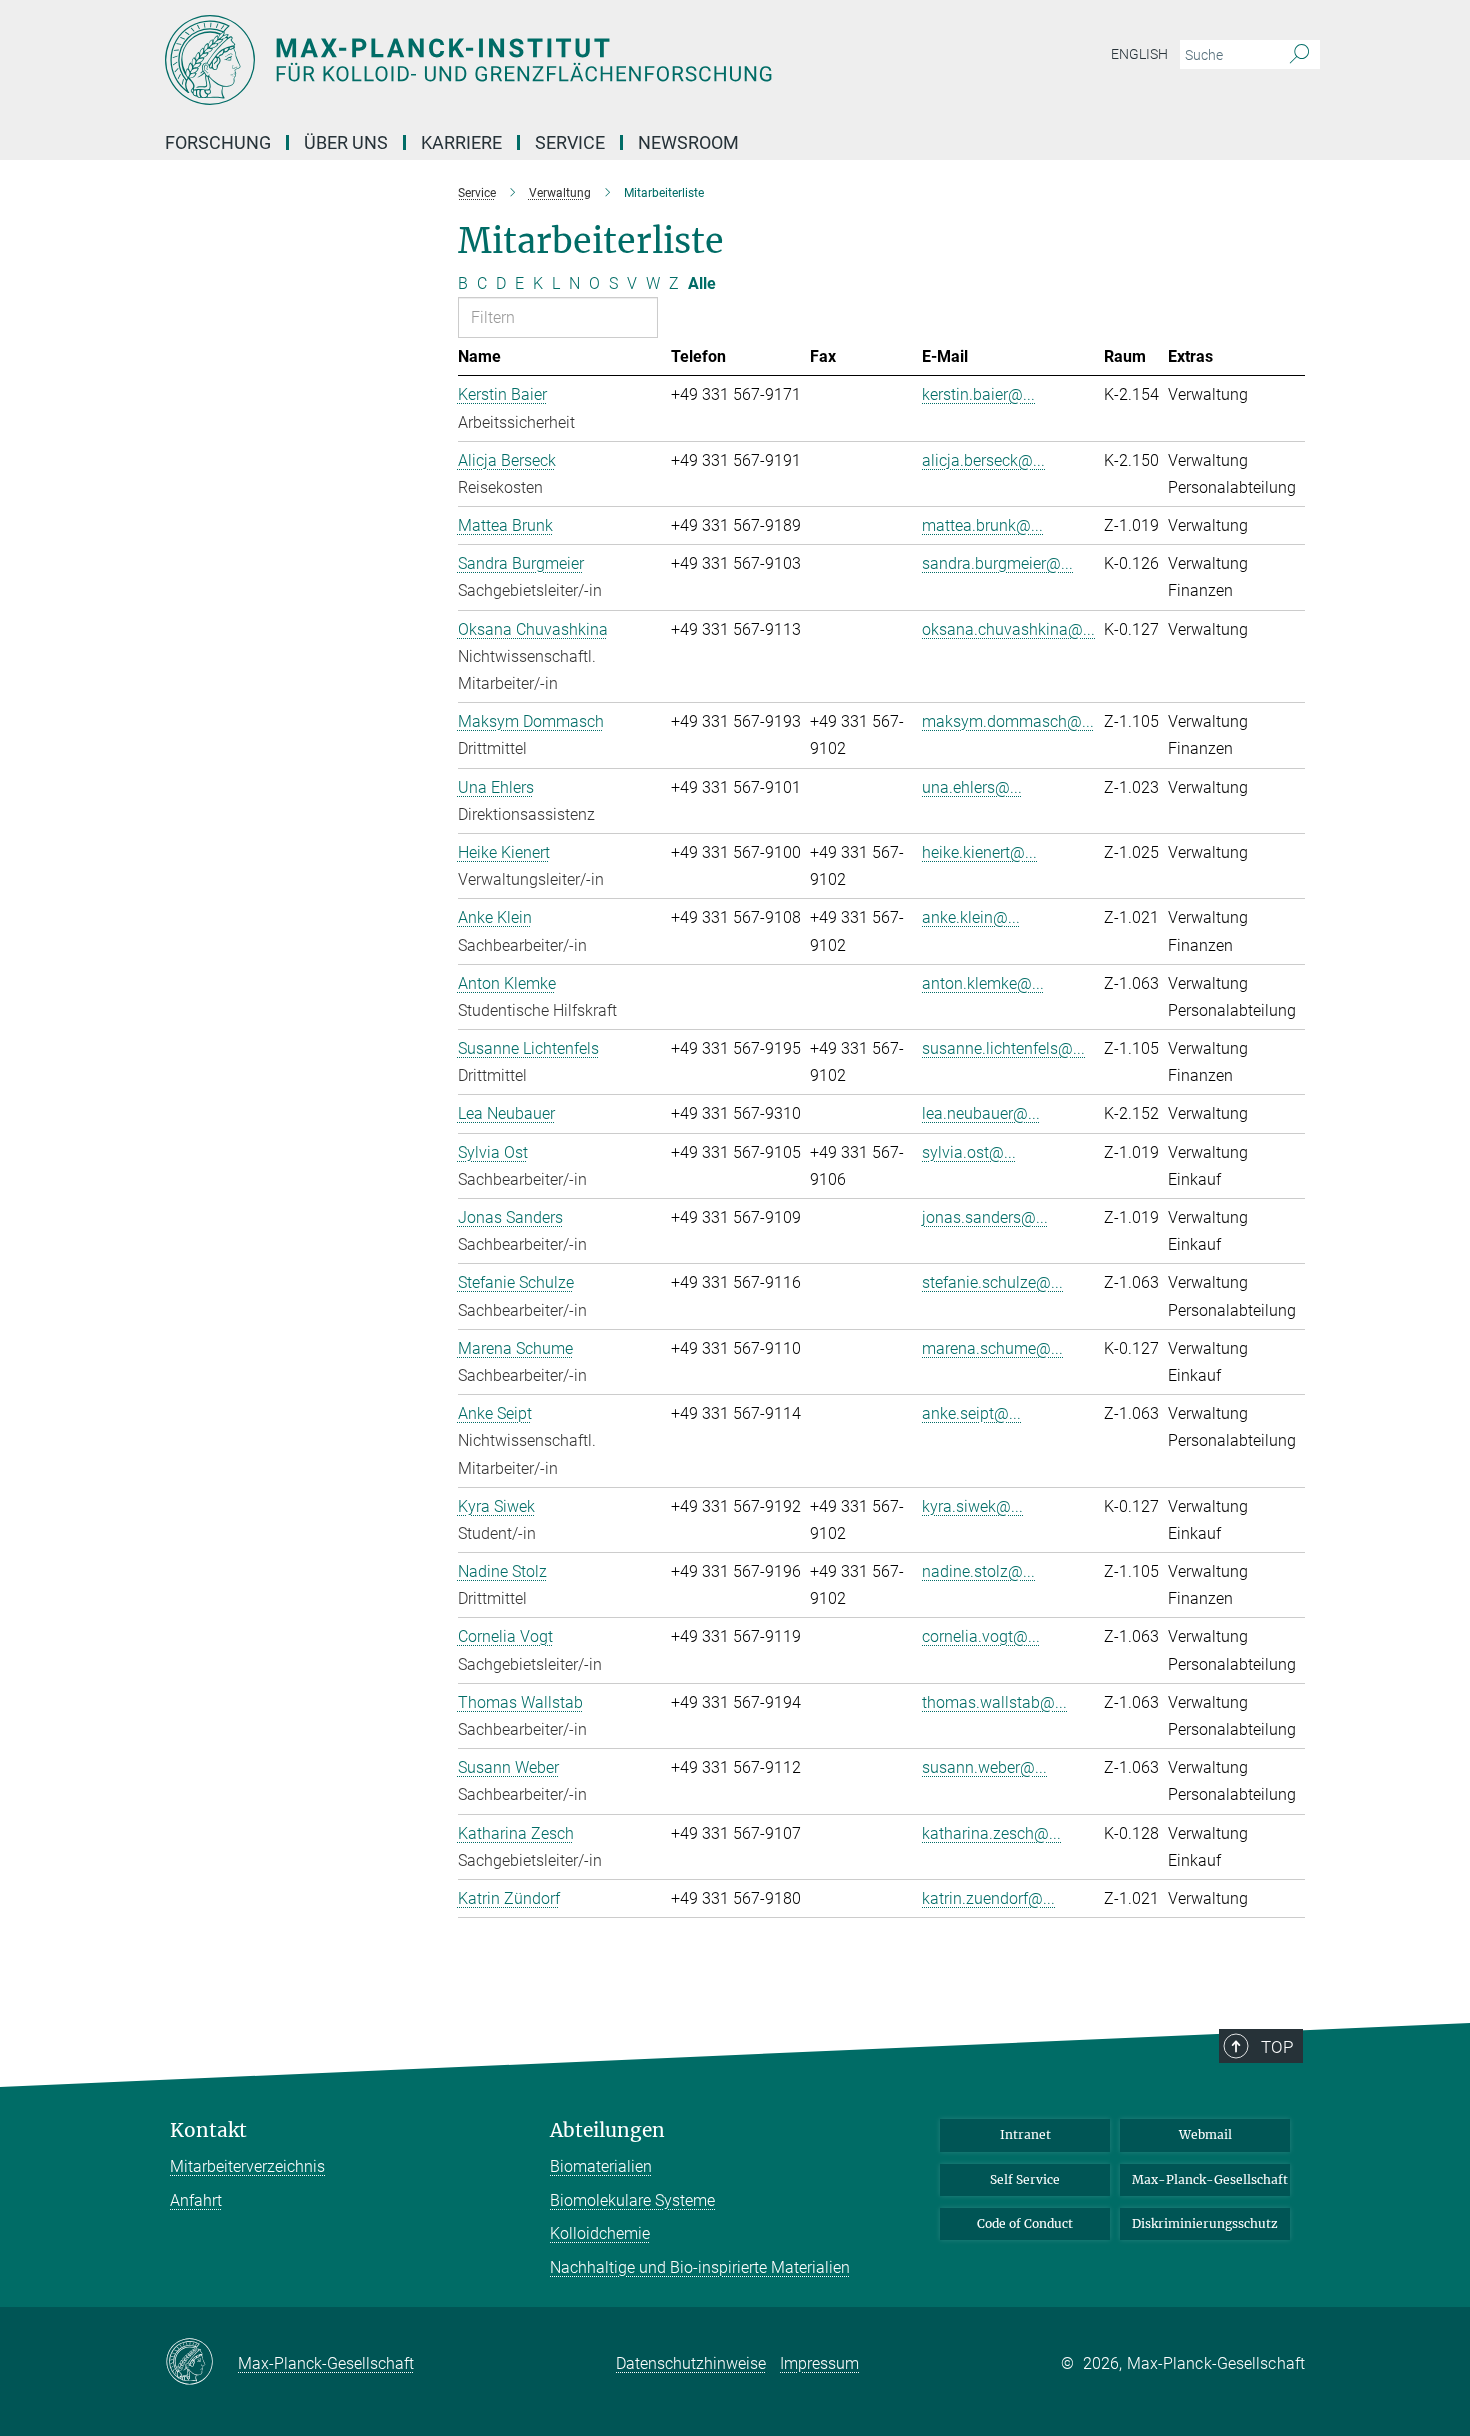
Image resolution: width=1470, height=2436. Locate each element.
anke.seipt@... (971, 1413)
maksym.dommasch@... (1008, 721)
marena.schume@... (992, 1348)
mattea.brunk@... (982, 525)
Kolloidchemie (600, 2233)
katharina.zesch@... (991, 1833)
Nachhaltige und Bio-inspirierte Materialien (700, 2267)
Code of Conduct (1025, 2223)
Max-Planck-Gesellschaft (1210, 2179)
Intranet (1025, 2134)
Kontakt (208, 2130)
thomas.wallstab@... (994, 1702)
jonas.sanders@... (985, 1217)
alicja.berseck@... (983, 460)
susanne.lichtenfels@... (1003, 1048)
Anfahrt (196, 2200)
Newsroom (688, 142)
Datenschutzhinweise (691, 2363)
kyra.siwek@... (972, 1506)
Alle (702, 283)
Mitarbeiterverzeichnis (247, 2166)
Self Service (1025, 2179)
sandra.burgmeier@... (997, 563)
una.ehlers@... (972, 787)
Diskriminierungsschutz (1205, 2223)
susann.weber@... (984, 1767)
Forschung (218, 142)
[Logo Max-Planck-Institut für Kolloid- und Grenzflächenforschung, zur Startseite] (540, 60)
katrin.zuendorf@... (988, 1898)
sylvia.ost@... (969, 1152)
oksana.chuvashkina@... (1008, 629)
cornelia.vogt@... (981, 1636)
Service (570, 142)
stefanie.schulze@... (992, 1282)
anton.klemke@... (983, 983)
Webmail (1205, 2134)
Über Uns (346, 142)
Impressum (819, 2363)
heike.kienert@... (979, 852)
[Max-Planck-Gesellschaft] (201, 2363)
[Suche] (1299, 55)
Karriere (461, 142)
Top (1277, 2047)
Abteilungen (607, 2130)
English (1139, 54)
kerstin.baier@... (978, 394)
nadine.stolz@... (978, 1571)
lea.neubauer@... (981, 1113)
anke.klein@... (971, 917)
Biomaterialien (601, 2166)
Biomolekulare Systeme (632, 2200)
